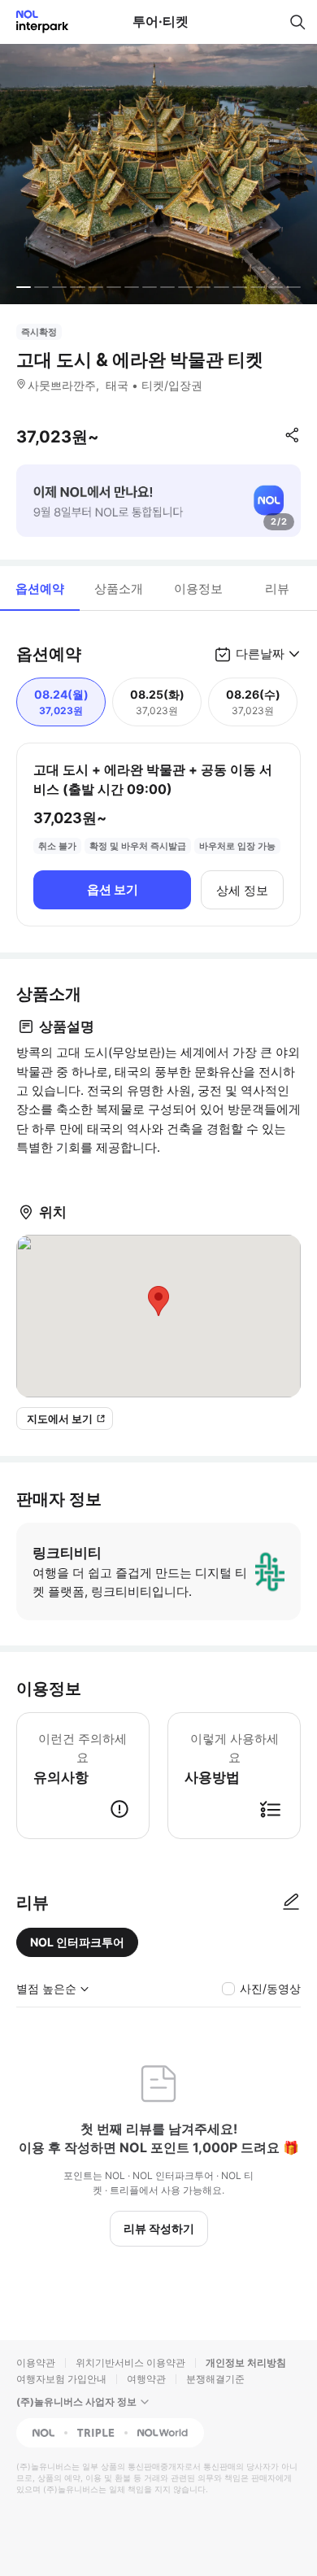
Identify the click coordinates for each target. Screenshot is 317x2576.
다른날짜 (260, 654)
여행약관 (146, 2379)
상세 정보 (242, 890)
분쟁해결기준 (215, 2379)
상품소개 (119, 588)
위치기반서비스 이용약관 (130, 2362)
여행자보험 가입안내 (61, 2379)
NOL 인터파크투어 (77, 1942)
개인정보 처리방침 (246, 2362)
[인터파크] (35, 22)
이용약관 (36, 2362)
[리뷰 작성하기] (291, 1903)
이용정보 (198, 588)
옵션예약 (40, 588)
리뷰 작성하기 (159, 2228)
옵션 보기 (113, 889)
